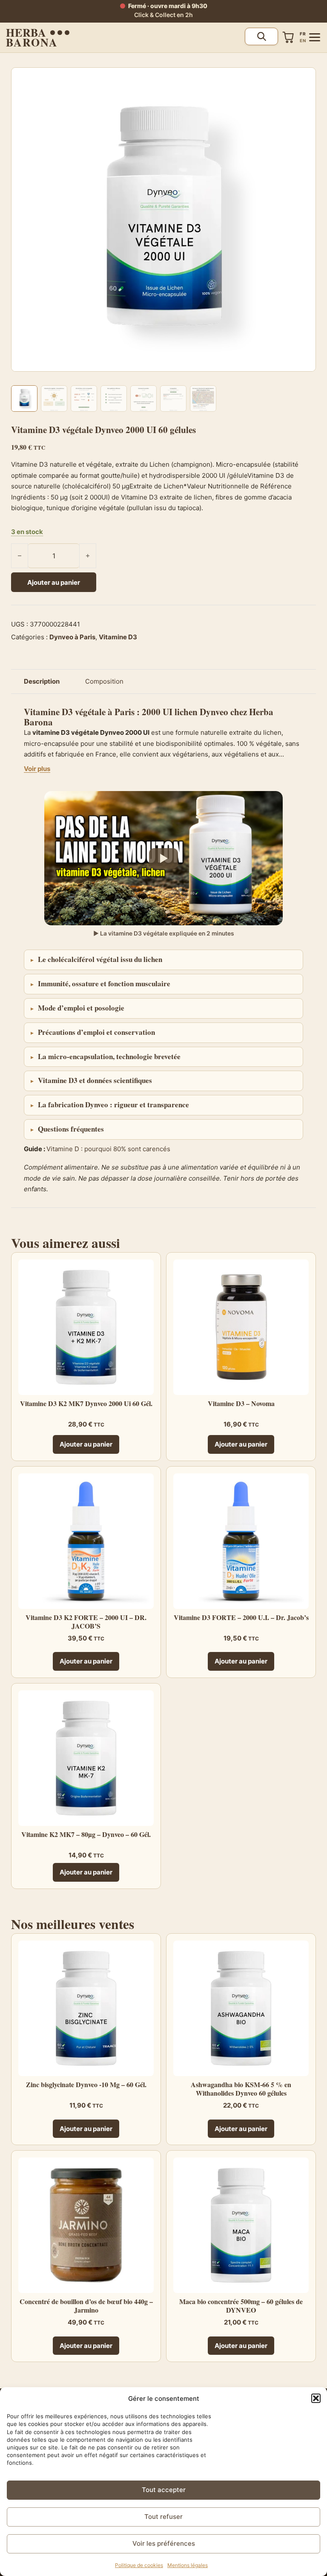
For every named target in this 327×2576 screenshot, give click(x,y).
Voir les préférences (164, 2543)
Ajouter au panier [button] (86, 1444)
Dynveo (214, 712)
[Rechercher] (261, 36)
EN (303, 40)
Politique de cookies (139, 2565)
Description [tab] (42, 681)
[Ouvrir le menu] (314, 37)
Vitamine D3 (118, 637)
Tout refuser (163, 2517)
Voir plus (37, 769)
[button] (316, 2398)
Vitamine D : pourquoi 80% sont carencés (108, 1149)
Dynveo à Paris (72, 637)
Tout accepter (164, 2490)
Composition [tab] (104, 681)
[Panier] (288, 37)
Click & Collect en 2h (163, 15)
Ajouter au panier (54, 582)
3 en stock (27, 532)
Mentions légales (188, 2565)
